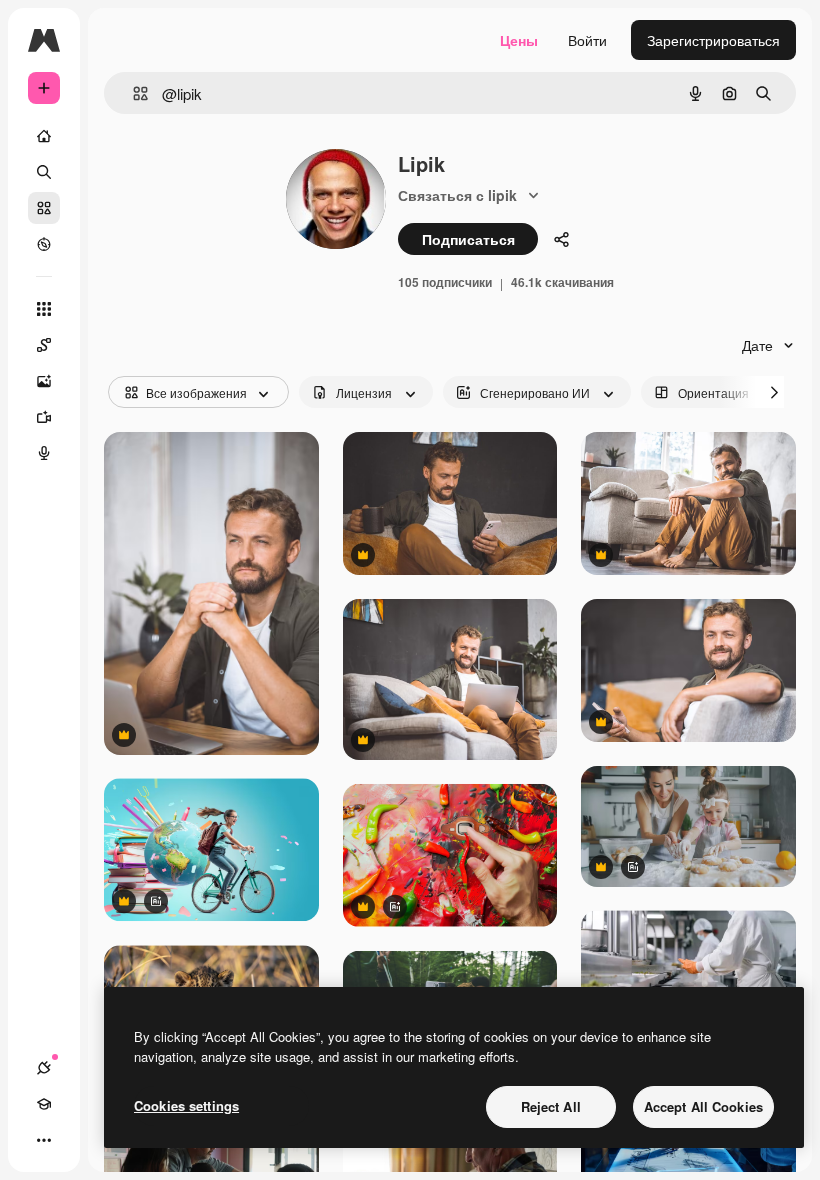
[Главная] (44, 136)
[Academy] (44, 1104)
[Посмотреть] (44, 244)
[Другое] (44, 1140)
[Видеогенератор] (44, 417)
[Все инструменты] (44, 309)
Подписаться (468, 239)
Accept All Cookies (703, 1106)
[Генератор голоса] (44, 453)
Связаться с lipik (457, 195)
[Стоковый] (44, 208)
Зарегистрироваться (713, 40)
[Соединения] (44, 1068)
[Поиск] (44, 172)
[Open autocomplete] (132, 93)
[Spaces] (44, 345)
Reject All (551, 1106)
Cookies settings (186, 1105)
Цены (519, 40)
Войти (587, 40)
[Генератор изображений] (44, 381)
